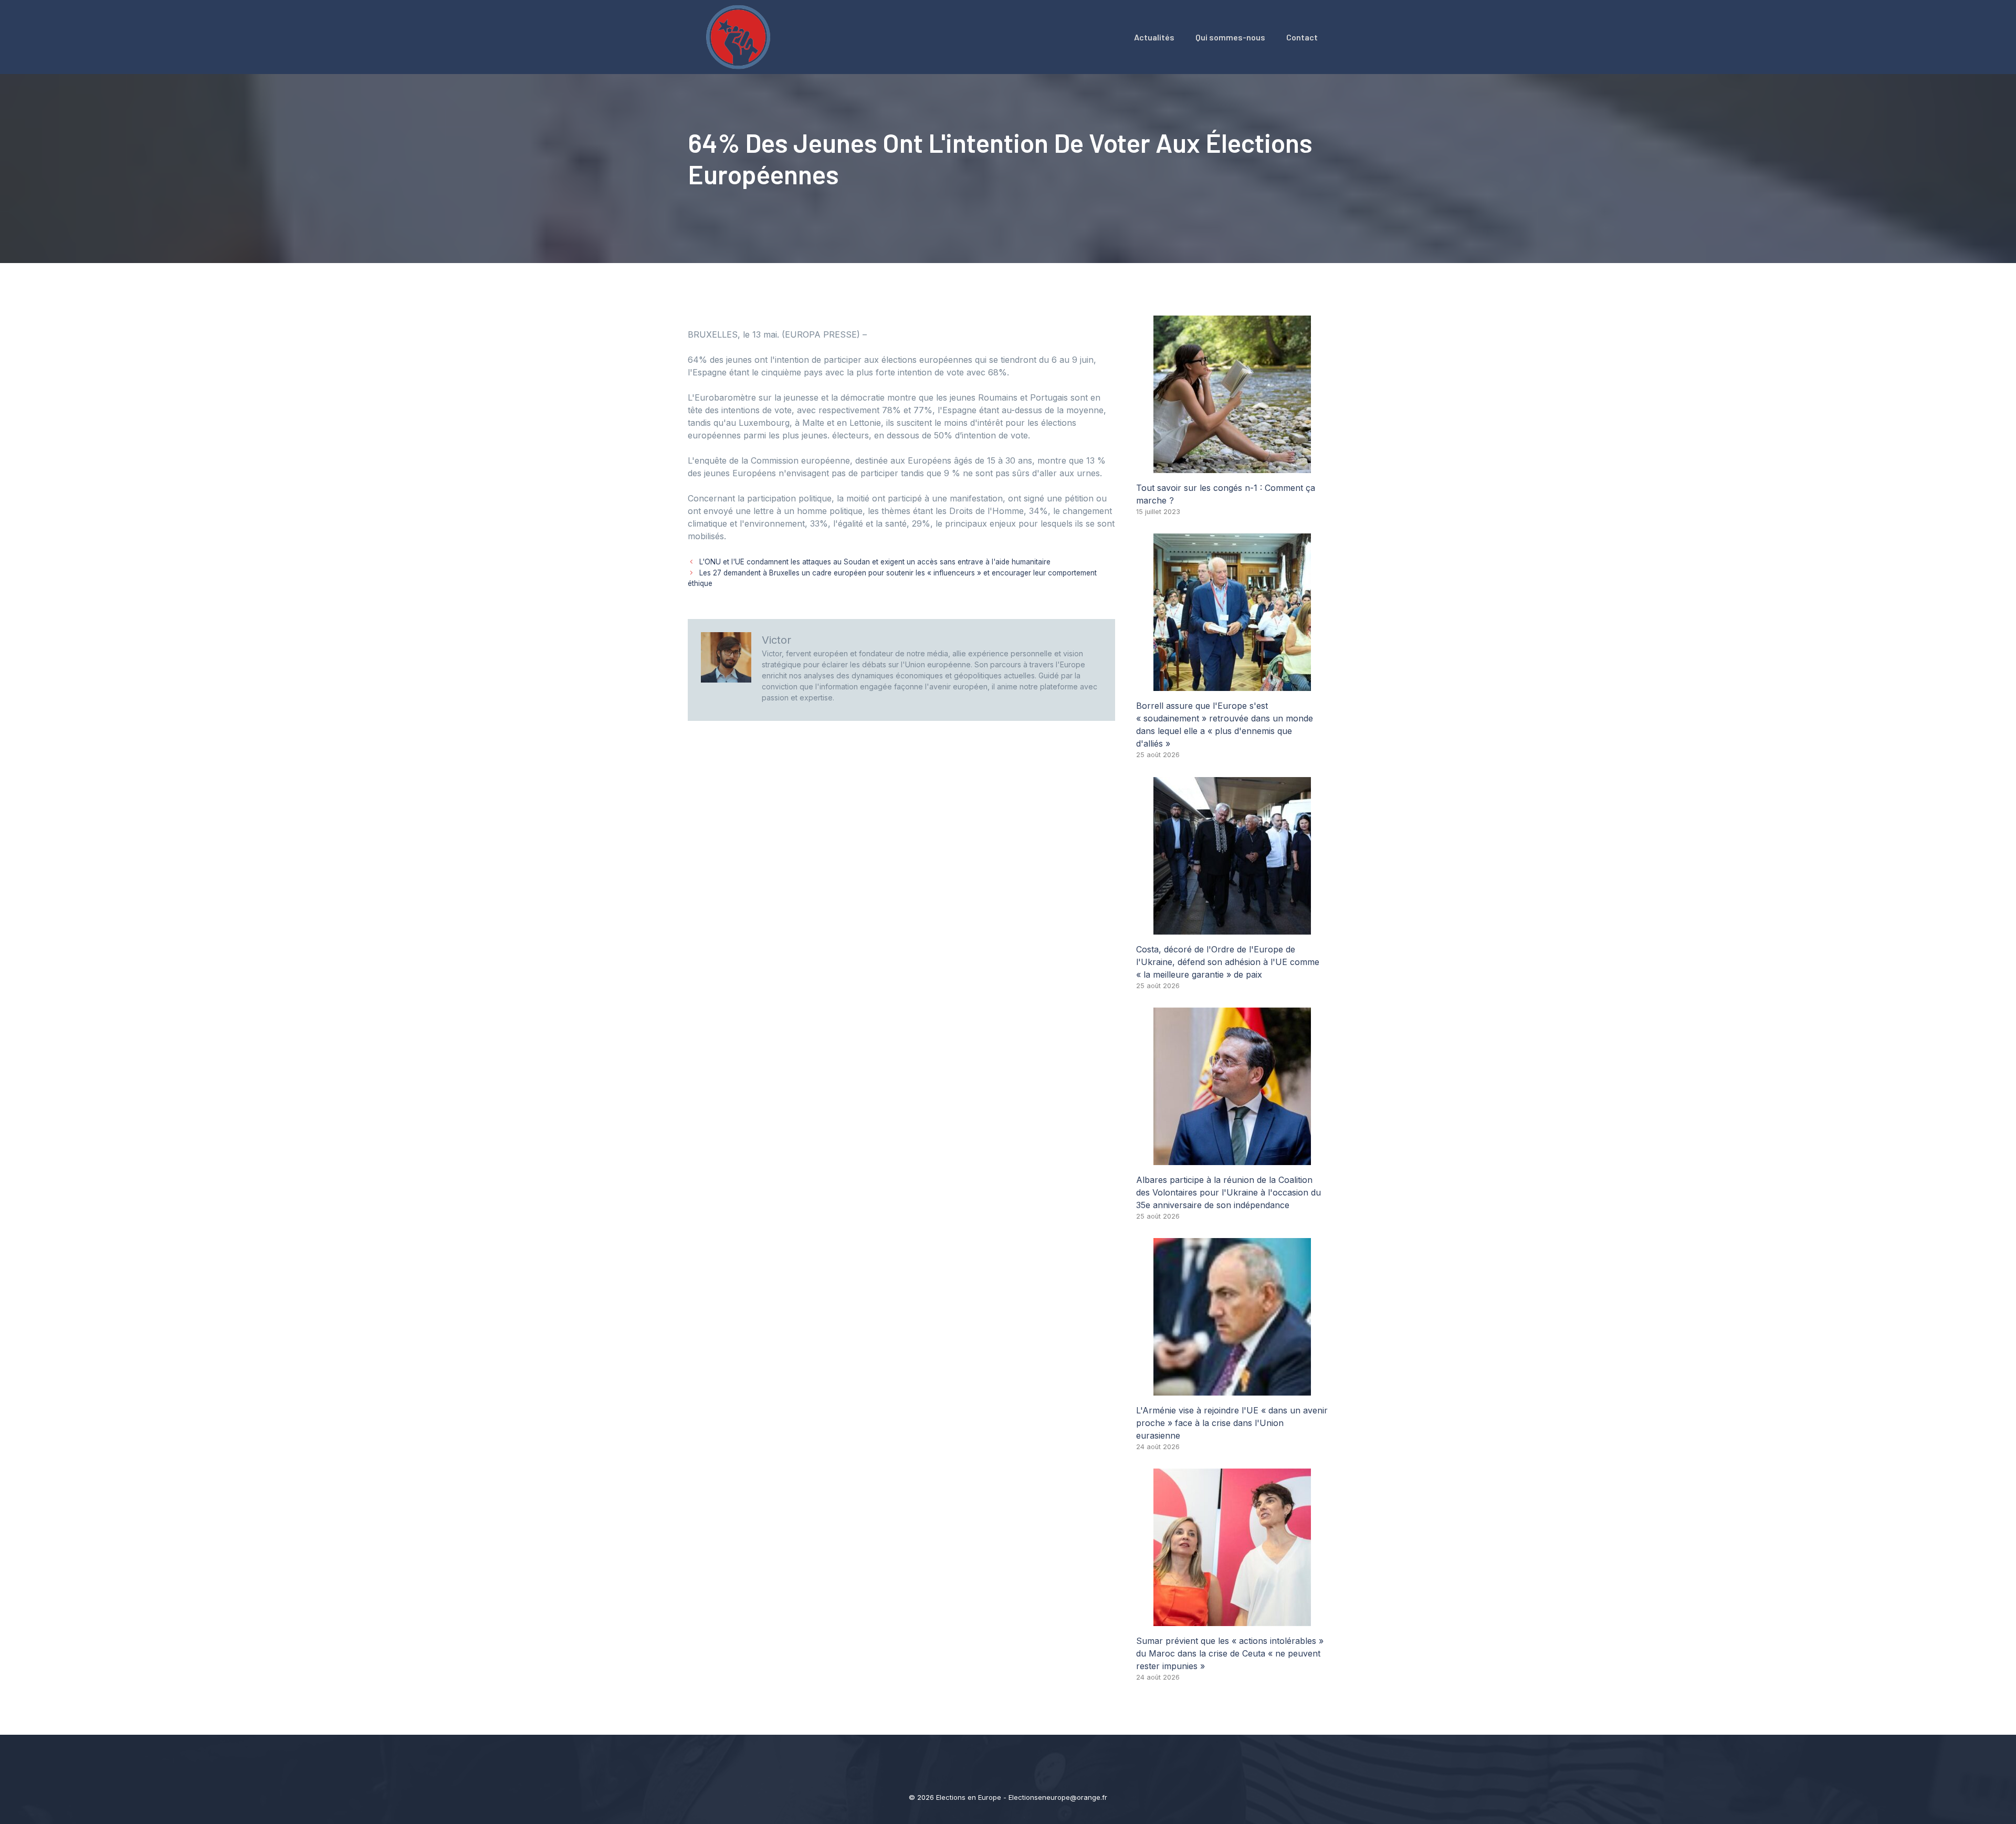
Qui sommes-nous (1230, 37)
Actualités (1154, 37)
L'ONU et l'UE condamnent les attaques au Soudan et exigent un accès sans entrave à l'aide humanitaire (875, 562)
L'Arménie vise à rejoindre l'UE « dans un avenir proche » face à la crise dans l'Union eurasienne (1232, 1423)
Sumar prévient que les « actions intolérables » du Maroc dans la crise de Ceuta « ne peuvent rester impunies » (1230, 1653)
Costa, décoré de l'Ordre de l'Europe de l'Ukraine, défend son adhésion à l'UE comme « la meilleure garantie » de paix (1228, 962)
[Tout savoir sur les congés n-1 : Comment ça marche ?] (1232, 467)
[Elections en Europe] (740, 36)
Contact (1302, 37)
